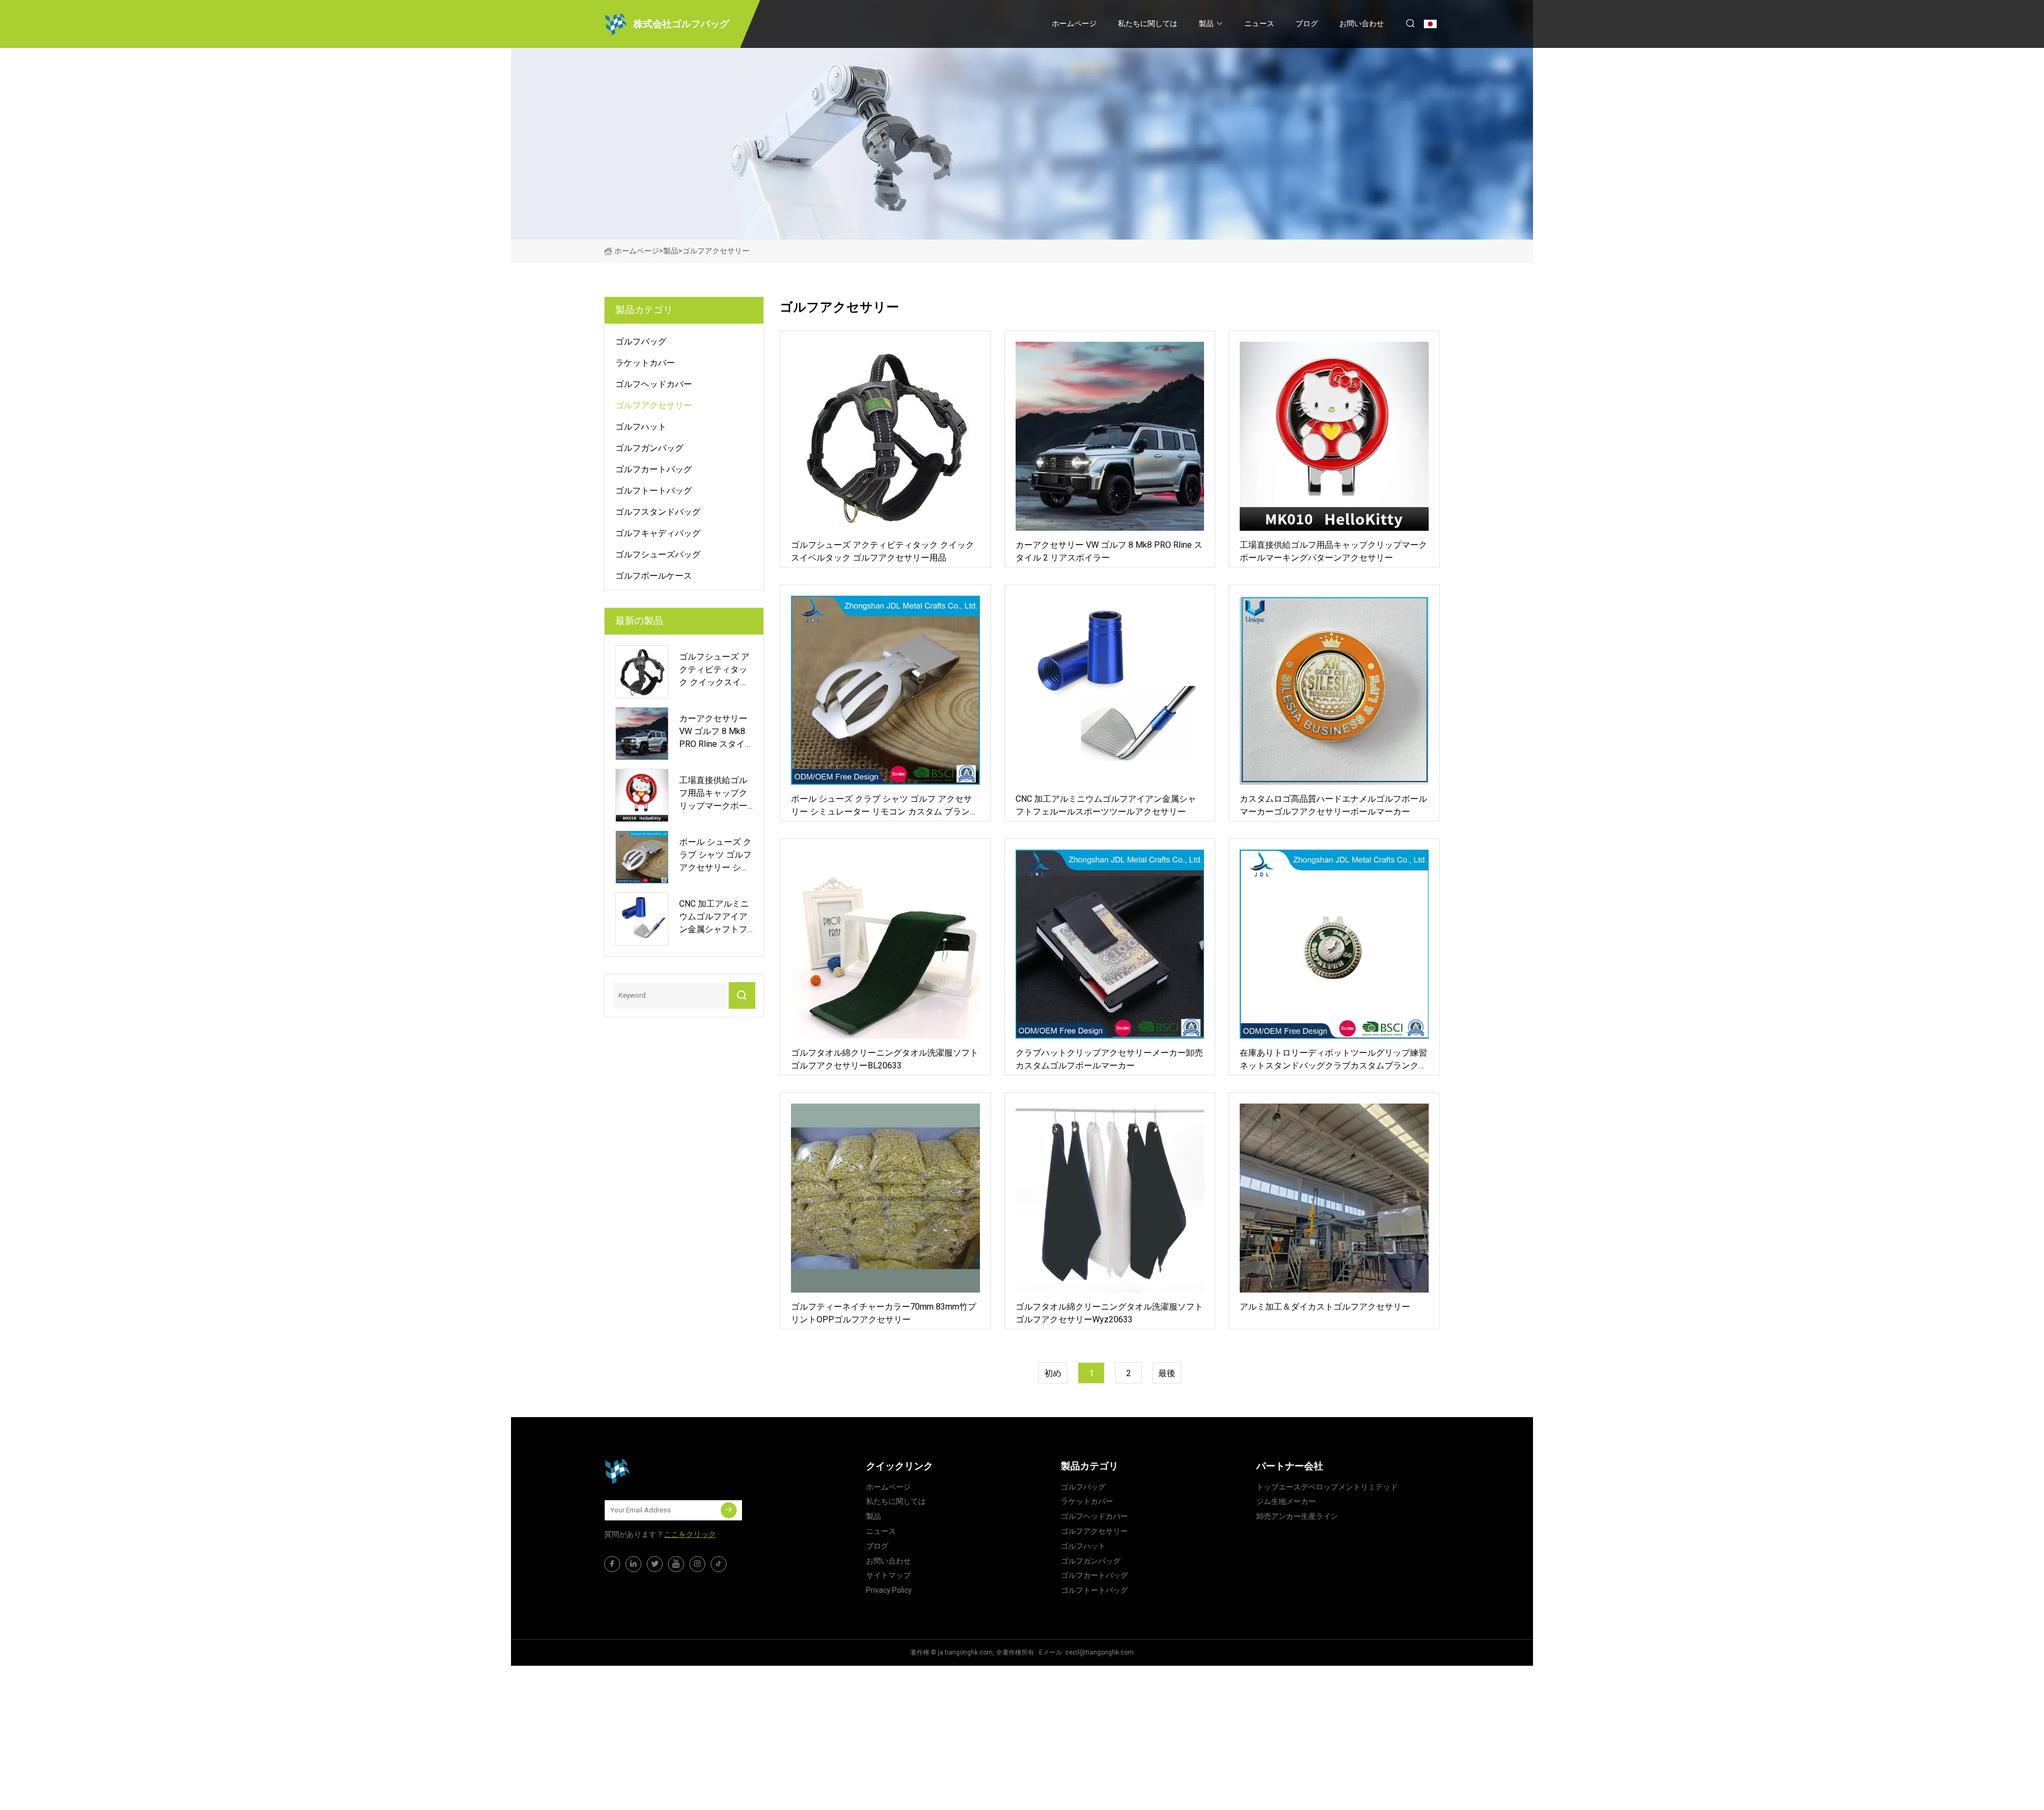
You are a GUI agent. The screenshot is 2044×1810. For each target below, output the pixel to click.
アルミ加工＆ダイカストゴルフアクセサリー (1325, 1307)
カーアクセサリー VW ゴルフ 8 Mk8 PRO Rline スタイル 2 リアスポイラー (1109, 551)
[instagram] (697, 1564)
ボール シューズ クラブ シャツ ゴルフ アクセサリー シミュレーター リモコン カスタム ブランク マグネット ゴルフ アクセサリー (885, 806)
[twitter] (655, 1564)
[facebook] (612, 1564)
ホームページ (1074, 23)
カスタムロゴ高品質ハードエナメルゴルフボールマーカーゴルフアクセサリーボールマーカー (1333, 805)
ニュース (1259, 23)
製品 (1206, 23)
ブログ (1307, 23)
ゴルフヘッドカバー (654, 384)
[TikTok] (719, 1564)
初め (1053, 1373)
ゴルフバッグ (641, 342)
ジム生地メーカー (1286, 1501)
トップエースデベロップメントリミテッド (1327, 1487)
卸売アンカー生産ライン (1297, 1516)
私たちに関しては (1148, 23)
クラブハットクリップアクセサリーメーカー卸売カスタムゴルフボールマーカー (1109, 1059)
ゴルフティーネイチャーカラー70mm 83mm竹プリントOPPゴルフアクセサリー (884, 1313)
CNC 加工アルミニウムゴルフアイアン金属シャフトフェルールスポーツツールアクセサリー (1106, 805)
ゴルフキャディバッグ (658, 533)
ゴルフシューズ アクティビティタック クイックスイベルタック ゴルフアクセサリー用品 (883, 551)
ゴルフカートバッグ (654, 469)
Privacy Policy (889, 1590)
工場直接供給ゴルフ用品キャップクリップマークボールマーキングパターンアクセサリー (1333, 551)
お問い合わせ (1362, 23)
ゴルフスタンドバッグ (658, 512)
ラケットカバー (645, 363)
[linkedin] (633, 1564)
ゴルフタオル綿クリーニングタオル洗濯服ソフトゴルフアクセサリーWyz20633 (1109, 1313)
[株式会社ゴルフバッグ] (657, 1471)
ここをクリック (690, 1534)
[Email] (729, 1510)
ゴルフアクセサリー (654, 405)
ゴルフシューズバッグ (658, 554)
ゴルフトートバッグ (654, 491)
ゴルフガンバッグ (649, 448)
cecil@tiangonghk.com (1099, 1652)
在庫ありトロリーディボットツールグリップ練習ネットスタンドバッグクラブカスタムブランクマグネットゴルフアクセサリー (1333, 1060)
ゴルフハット (641, 427)
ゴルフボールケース (654, 576)
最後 (1167, 1373)
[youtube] (676, 1564)
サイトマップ (888, 1575)
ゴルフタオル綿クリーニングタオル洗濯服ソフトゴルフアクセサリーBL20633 (885, 1059)
